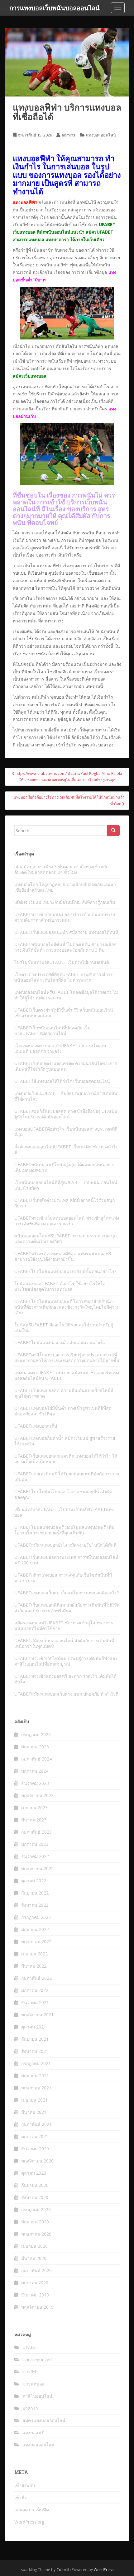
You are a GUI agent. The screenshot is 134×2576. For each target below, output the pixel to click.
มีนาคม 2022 (34, 1966)
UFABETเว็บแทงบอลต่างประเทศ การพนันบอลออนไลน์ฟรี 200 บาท (66, 1560)
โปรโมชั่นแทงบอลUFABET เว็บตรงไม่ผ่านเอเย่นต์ (62, 962)
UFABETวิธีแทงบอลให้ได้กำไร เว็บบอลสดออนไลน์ (62, 1081)
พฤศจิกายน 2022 (37, 1868)
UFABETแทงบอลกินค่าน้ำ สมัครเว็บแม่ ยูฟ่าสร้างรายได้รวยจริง (65, 1441)
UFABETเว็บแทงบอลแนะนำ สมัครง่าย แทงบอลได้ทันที (66, 932)
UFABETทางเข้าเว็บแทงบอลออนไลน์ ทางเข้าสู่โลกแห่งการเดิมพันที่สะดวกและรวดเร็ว (67, 1221)
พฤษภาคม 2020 (36, 2234)
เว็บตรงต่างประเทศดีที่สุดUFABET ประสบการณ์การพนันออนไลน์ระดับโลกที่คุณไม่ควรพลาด (64, 977)
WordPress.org (29, 2522)
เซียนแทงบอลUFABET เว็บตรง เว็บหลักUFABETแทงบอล (64, 1512)
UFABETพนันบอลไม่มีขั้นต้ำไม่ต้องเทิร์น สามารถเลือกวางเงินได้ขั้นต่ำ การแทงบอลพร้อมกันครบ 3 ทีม (65, 947)
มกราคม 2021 (35, 2136)
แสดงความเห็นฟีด (32, 2510)
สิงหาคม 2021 (35, 2051)
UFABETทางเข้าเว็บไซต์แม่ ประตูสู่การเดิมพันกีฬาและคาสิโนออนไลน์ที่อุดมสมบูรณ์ (66, 1661)
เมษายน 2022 (34, 1954)
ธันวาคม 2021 (35, 2002)
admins (68, 135)
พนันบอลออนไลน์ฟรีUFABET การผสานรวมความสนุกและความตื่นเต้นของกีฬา (65, 1238)
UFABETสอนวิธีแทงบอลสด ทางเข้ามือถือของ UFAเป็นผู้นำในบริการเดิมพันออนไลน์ (66, 1114)
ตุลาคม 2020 (34, 2173)
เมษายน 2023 (34, 1808)
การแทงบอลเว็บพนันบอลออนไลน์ (55, 8)
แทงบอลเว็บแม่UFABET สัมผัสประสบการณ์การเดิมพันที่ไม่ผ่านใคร (66, 1096)
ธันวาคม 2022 (35, 1856)
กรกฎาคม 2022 (36, 1917)
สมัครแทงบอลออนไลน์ (44, 2420)
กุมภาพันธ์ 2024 (36, 1759)
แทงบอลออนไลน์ (101, 135)
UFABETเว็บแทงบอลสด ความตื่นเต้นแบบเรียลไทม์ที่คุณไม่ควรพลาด (64, 1393)
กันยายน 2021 (35, 2039)
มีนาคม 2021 (34, 2112)
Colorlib (64, 2570)
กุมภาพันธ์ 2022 (36, 1978)
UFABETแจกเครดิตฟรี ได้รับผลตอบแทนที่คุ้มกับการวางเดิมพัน (67, 1476)
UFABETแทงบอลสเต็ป (36, 1426)
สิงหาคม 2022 (35, 1905)
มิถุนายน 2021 (35, 2076)
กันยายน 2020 (35, 2185)
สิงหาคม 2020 (35, 2197)
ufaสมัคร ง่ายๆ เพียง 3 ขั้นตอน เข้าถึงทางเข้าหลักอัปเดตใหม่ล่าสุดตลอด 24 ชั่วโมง (61, 869)
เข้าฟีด (21, 2497)
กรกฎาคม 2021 (36, 2063)
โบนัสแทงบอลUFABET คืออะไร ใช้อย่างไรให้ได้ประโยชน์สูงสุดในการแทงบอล (60, 1286)
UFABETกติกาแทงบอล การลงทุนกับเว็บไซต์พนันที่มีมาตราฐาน (63, 1578)
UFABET (31, 2347)
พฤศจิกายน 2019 (37, 2307)
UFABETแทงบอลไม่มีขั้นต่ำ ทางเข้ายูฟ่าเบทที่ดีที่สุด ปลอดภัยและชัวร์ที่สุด (63, 1411)
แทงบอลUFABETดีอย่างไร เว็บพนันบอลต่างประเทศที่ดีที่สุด (66, 1132)
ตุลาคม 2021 (34, 2027)
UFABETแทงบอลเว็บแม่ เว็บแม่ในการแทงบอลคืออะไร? (67, 1593)
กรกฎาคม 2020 (36, 2209)
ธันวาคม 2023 (35, 1783)
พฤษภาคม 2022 (36, 1942)
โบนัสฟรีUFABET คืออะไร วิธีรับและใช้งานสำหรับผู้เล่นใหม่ (64, 1328)
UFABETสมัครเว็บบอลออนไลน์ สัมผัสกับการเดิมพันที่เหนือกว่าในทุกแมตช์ (64, 1643)
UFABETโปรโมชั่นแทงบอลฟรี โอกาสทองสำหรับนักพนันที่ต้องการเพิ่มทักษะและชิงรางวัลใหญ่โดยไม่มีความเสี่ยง (67, 1307)
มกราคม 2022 (35, 1990)
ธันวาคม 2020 (35, 2149)
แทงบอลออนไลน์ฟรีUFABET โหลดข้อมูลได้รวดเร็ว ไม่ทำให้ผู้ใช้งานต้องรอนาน (66, 995)
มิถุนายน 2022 (35, 1929)
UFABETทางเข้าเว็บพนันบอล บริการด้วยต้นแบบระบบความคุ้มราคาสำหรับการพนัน (65, 917)
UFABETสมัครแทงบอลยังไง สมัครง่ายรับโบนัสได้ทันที (65, 1545)
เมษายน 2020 (34, 2246)
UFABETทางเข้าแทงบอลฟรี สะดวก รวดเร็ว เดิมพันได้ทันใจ (65, 1679)
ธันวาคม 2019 (35, 2295)
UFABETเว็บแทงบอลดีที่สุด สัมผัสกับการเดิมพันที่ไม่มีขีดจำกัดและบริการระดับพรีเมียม (67, 1608)
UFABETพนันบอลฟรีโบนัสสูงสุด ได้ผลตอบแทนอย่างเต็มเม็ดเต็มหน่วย (64, 1167)
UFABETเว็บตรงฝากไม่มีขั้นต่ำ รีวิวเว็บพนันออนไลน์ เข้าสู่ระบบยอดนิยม (64, 1013)
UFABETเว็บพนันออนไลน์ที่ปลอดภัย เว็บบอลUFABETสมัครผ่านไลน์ (52, 1030)
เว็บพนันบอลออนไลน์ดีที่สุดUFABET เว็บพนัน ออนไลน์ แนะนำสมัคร (66, 1185)
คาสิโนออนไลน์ (37, 2396)
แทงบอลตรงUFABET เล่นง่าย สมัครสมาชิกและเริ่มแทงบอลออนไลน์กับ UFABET (67, 1375)
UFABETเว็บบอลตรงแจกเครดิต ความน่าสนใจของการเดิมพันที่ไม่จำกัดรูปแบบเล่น (66, 1066)
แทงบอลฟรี (33, 2432)
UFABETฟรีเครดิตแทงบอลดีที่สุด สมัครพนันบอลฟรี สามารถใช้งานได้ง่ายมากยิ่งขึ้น (63, 1256)
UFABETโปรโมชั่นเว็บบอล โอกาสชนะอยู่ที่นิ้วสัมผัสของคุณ (63, 1494)
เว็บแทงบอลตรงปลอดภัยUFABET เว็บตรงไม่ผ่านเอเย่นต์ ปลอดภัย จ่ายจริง (60, 1048)
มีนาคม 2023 (34, 1820)
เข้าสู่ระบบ (25, 2485)
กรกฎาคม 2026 (36, 1734)
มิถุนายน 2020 (35, 2222)
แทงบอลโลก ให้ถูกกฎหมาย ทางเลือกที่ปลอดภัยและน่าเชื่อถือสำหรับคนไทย (65, 887)
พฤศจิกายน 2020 (37, 2161)
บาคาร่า (30, 2408)
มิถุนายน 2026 (35, 1747)
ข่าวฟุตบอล (33, 2384)
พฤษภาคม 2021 (36, 2088)
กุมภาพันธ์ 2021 (36, 2124)
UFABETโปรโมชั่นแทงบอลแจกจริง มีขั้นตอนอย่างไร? (65, 1271)
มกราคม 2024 (35, 1771)
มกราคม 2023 (35, 1844)
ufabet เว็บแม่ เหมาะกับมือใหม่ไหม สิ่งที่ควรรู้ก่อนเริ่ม (65, 902)
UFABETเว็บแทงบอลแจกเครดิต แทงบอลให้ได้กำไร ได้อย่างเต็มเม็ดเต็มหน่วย (66, 1459)
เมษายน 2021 (34, 2100)
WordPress (104, 2570)
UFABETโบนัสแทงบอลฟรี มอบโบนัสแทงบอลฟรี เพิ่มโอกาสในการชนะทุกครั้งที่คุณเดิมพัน (64, 1530)
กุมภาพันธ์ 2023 (36, 1832)
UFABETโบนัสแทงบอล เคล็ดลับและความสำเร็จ (60, 1342)
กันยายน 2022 (35, 1893)
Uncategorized (37, 2359)
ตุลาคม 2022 (34, 1881)
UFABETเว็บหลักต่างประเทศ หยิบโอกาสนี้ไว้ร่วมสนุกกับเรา (65, 1203)
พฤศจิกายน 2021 (37, 2015)
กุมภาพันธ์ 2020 (36, 2270)
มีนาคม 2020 (34, 2258)
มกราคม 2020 (35, 2283)
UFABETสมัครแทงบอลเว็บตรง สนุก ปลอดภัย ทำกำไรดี (66, 1694)
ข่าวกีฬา (31, 2372)
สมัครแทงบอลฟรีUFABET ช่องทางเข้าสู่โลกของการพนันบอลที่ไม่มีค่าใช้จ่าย (64, 1625)
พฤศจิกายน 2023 (37, 1795)
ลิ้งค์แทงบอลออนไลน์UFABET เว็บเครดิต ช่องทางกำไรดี (66, 1149)
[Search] (113, 830)
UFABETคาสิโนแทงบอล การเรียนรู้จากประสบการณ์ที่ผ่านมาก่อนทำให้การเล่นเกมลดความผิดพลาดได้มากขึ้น (67, 1357)
